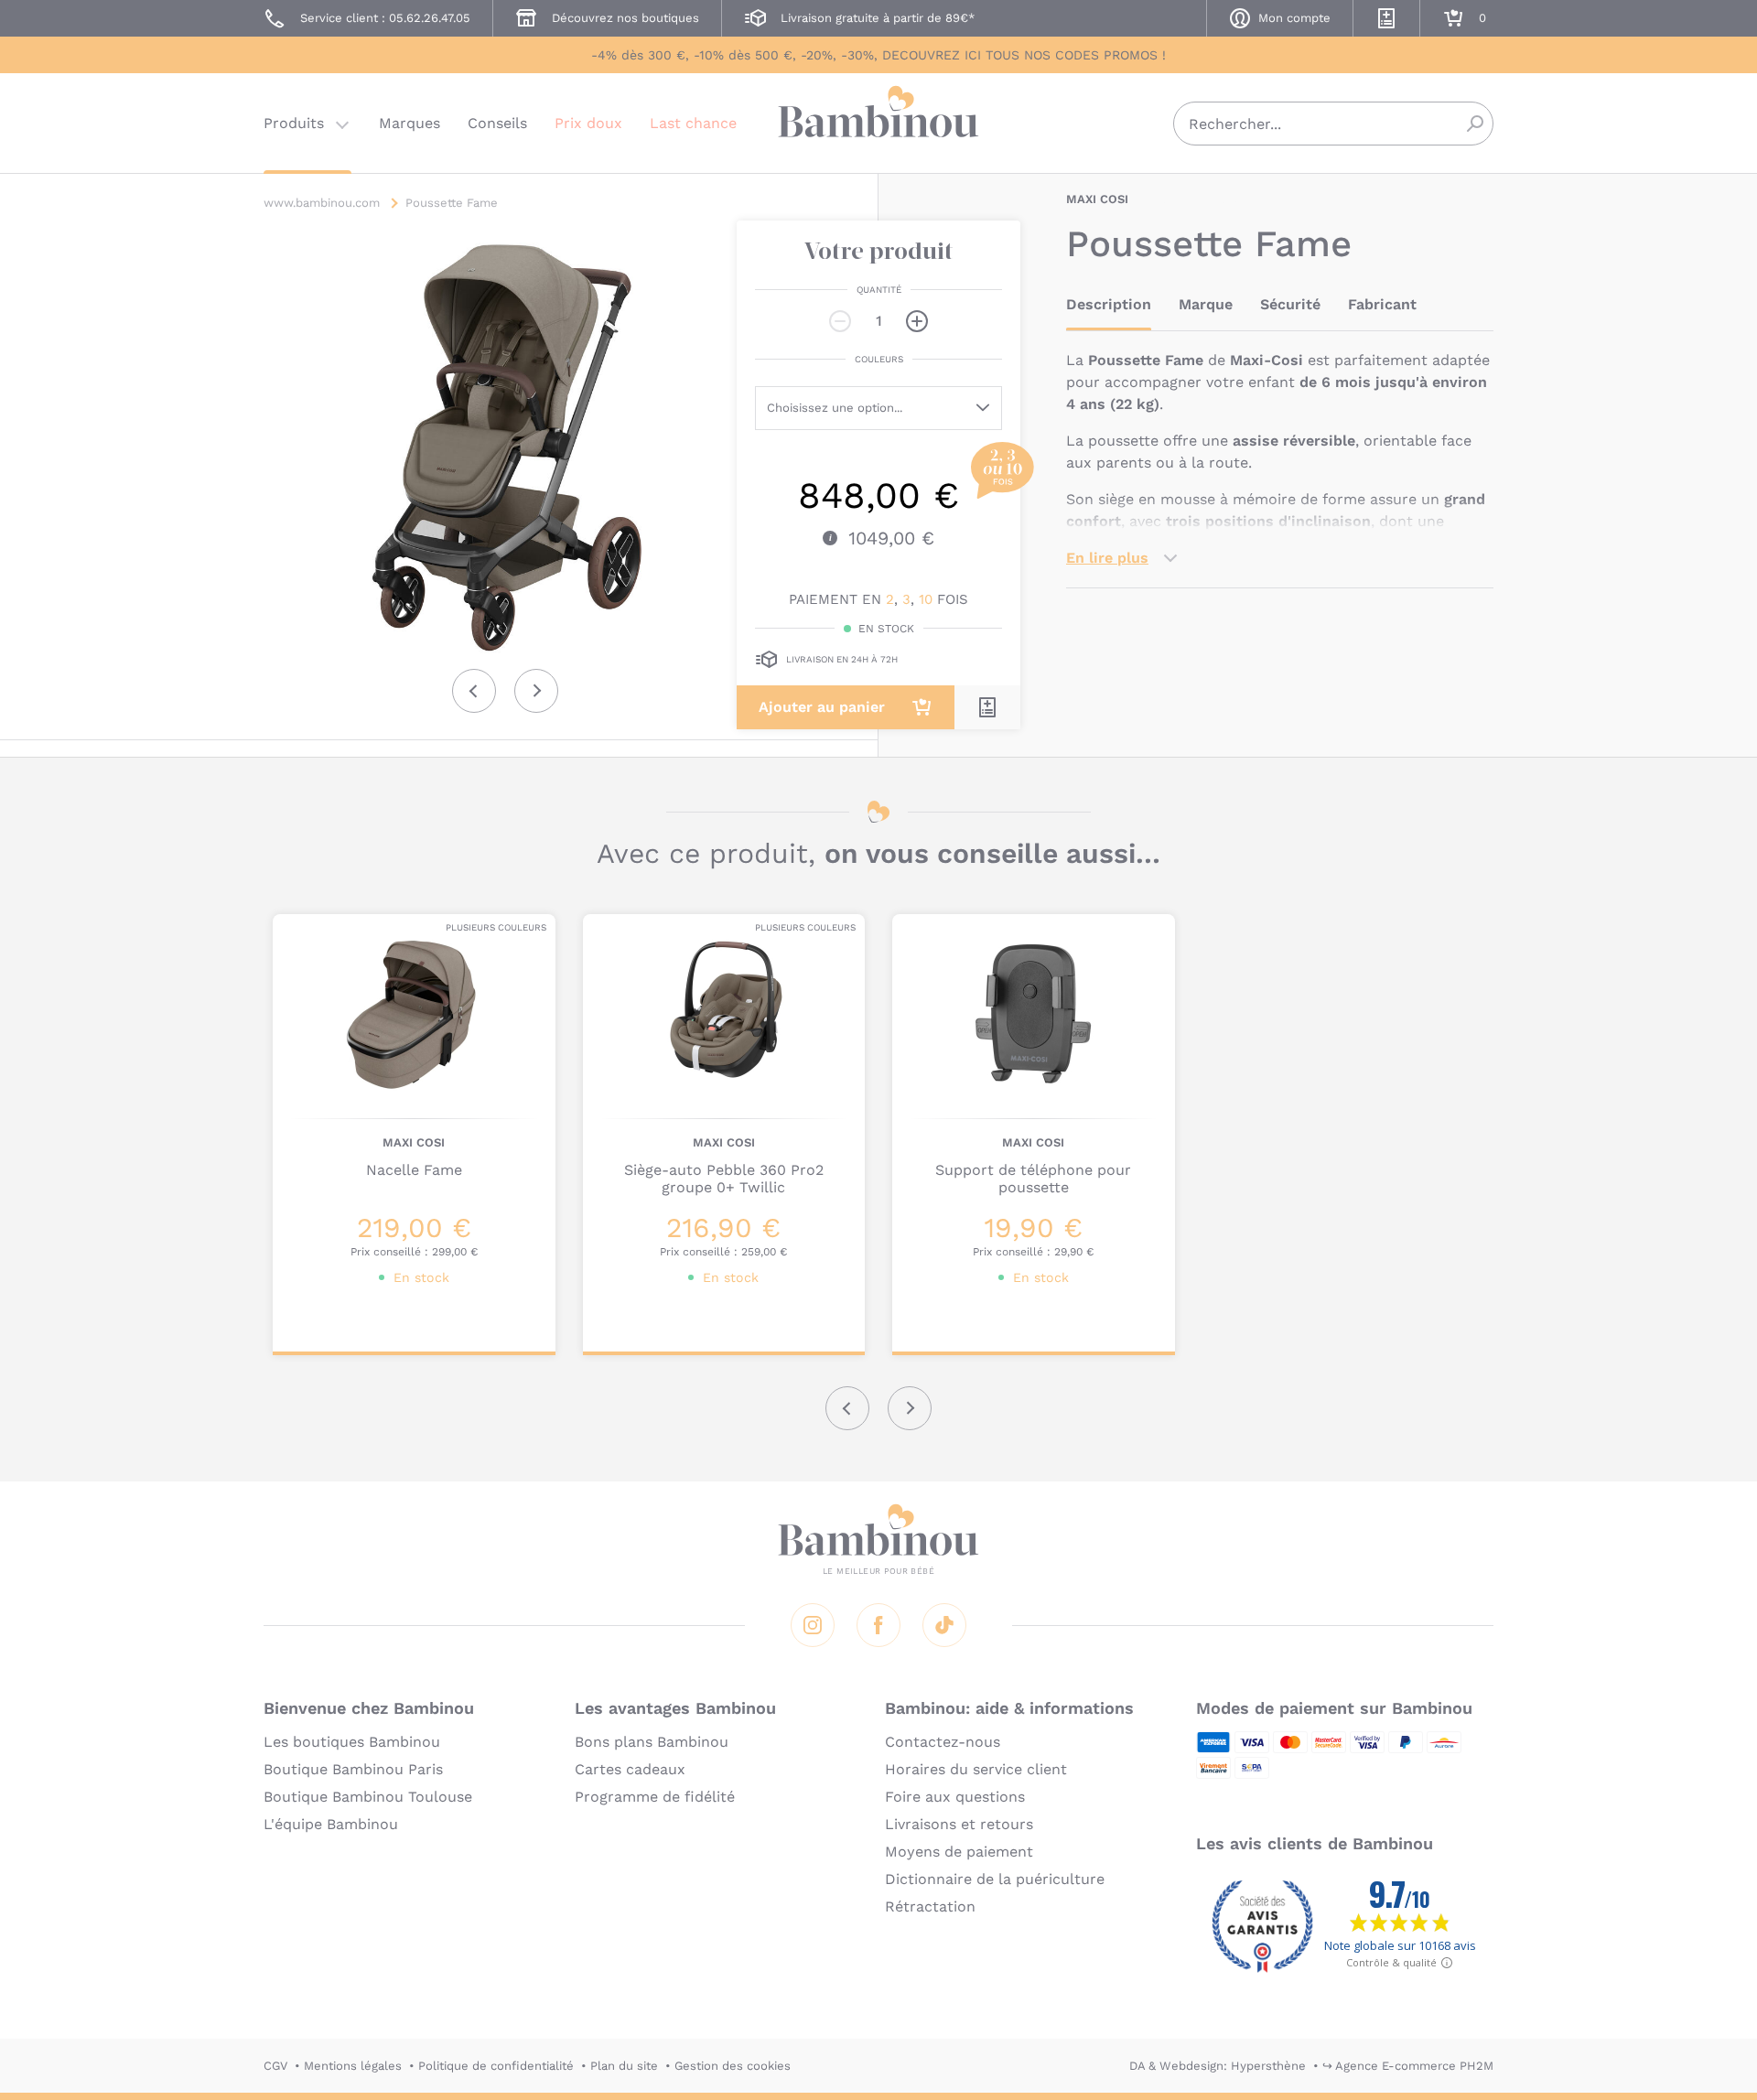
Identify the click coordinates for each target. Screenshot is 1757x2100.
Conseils (497, 123)
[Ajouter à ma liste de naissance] (987, 707)
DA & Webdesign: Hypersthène (1218, 2066)
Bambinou (878, 121)
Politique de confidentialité (496, 2066)
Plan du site (624, 2066)
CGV (275, 2066)
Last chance (693, 123)
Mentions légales (353, 2066)
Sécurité (1290, 304)
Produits (294, 123)
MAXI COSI (1097, 199)
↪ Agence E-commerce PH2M (1408, 2066)
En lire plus (1107, 558)
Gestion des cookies (733, 2066)
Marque (1206, 304)
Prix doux (588, 123)
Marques (410, 123)
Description (1109, 304)
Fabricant (1382, 304)
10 (926, 599)
